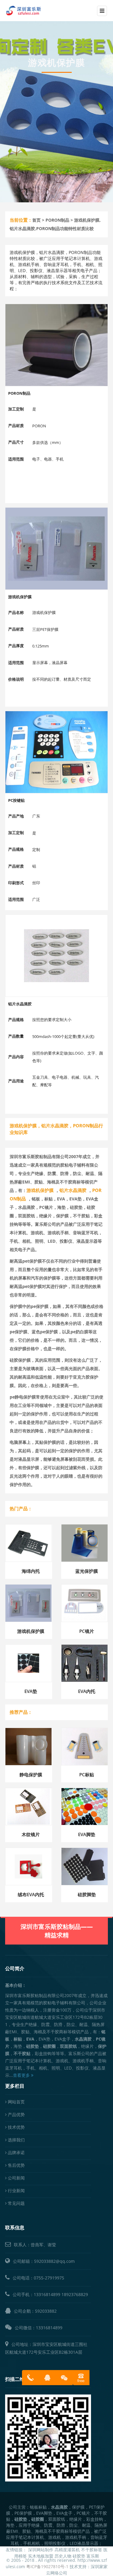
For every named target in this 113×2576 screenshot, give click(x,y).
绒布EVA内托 (31, 1894)
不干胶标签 (92, 2550)
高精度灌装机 (67, 2550)
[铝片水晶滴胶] (56, 956)
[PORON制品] (56, 345)
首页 (36, 220)
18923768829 (75, 2294)
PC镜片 (87, 1631)
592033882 (46, 2311)
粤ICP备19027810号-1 (47, 2566)
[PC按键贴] (56, 752)
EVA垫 (31, 1691)
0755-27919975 (49, 2278)
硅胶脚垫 (87, 1894)
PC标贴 (87, 1775)
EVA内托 (87, 1691)
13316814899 (47, 2294)
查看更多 (22, 2075)
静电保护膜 (31, 1775)
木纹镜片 (31, 1834)
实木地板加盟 (41, 2556)
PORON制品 (57, 220)
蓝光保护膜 (87, 1571)
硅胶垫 (79, 2556)
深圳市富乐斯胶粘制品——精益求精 (57, 1931)
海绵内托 (31, 1571)
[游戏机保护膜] (56, 549)
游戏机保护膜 (31, 1631)
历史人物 (63, 2556)
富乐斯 (93, 2556)
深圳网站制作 (41, 2550)
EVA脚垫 (87, 1834)
